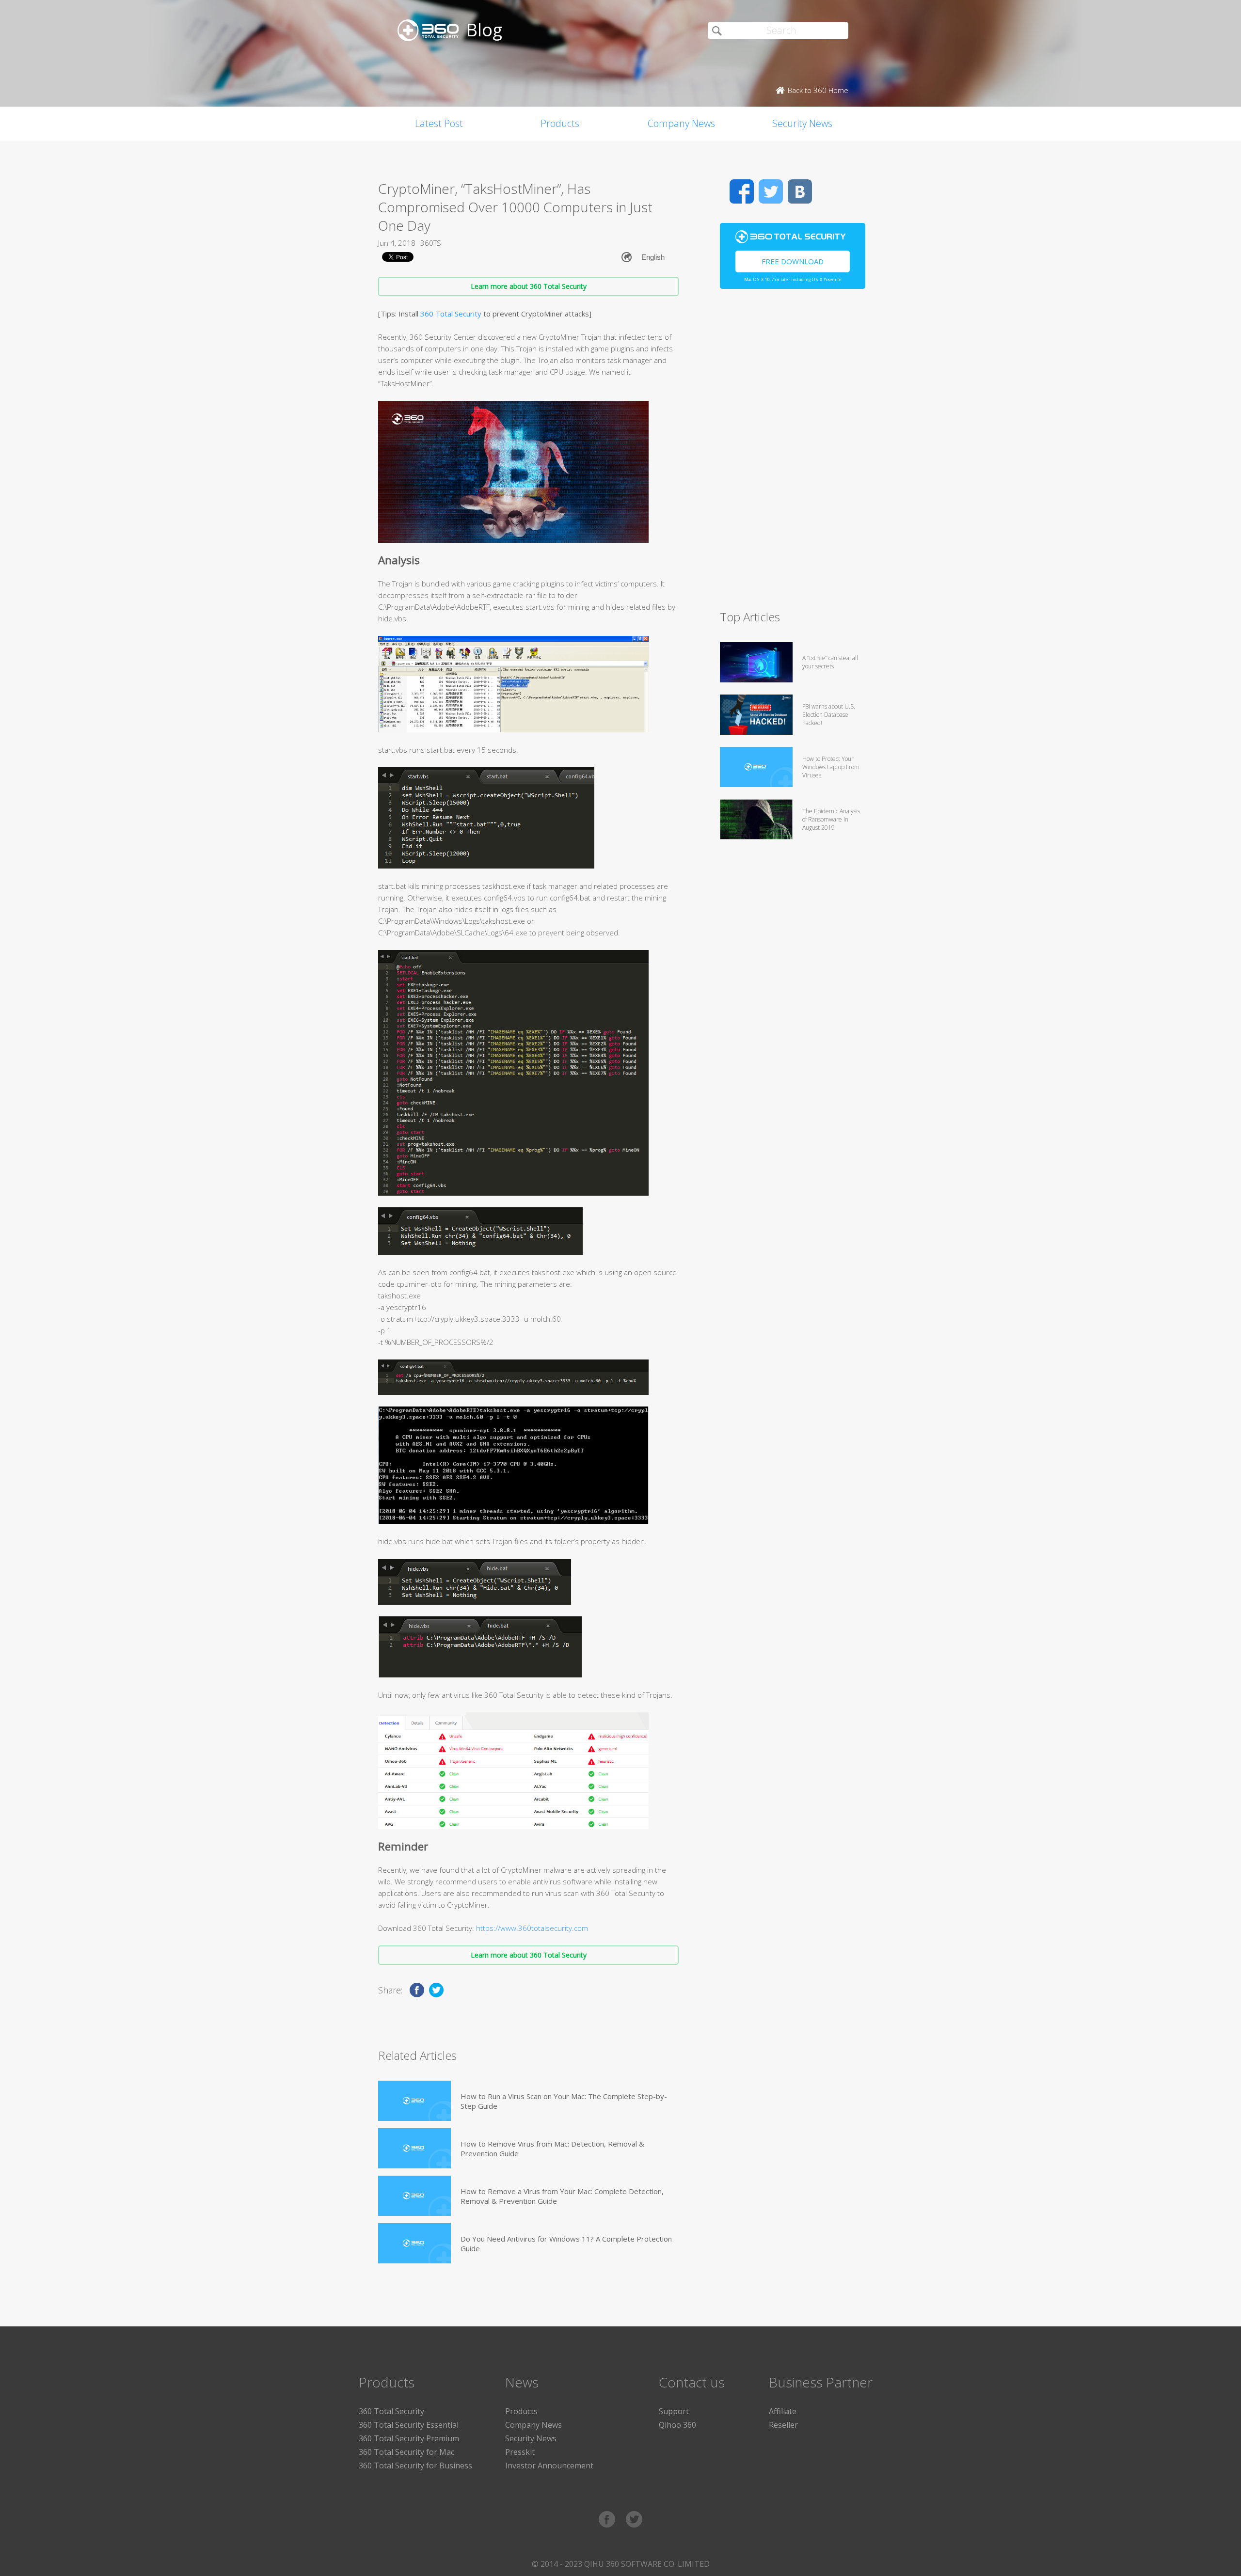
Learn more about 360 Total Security (529, 286)
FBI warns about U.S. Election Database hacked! (829, 715)
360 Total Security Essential (409, 2425)
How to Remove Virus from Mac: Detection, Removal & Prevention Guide (552, 2149)
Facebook (742, 191)
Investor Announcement (549, 2465)
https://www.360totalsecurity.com (532, 1928)
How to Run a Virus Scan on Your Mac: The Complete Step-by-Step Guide (564, 2101)
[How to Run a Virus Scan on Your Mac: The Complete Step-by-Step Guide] (414, 2101)
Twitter (771, 191)
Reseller (783, 2425)
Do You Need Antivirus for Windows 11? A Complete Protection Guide (566, 2244)
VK (800, 191)
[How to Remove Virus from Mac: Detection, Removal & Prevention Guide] (414, 2148)
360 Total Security (451, 314)
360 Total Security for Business (415, 2465)
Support (674, 2411)
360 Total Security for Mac (406, 2452)
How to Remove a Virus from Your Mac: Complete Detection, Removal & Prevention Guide (562, 2196)
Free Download (793, 261)
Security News (802, 123)
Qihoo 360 (677, 2425)
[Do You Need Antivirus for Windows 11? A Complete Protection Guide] (414, 2243)
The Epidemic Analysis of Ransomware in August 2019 (831, 819)
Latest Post (439, 123)
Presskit (520, 2452)
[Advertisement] (793, 454)
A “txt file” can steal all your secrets (830, 662)
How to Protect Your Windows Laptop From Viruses (831, 767)
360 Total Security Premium (409, 2438)
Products (560, 123)
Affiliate (783, 2411)
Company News (681, 123)
